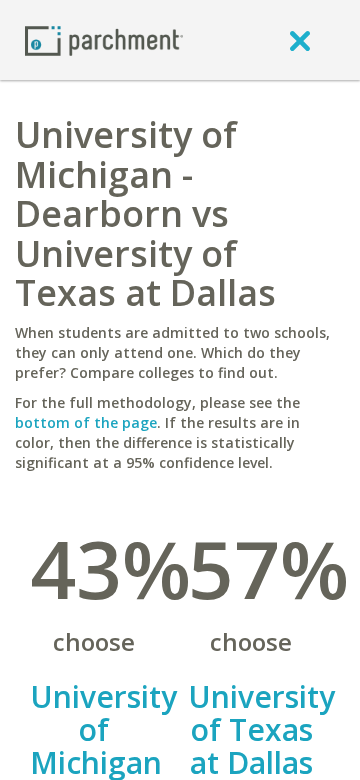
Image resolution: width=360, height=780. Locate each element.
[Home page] (104, 39)
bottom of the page (86, 422)
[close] (300, 40)
